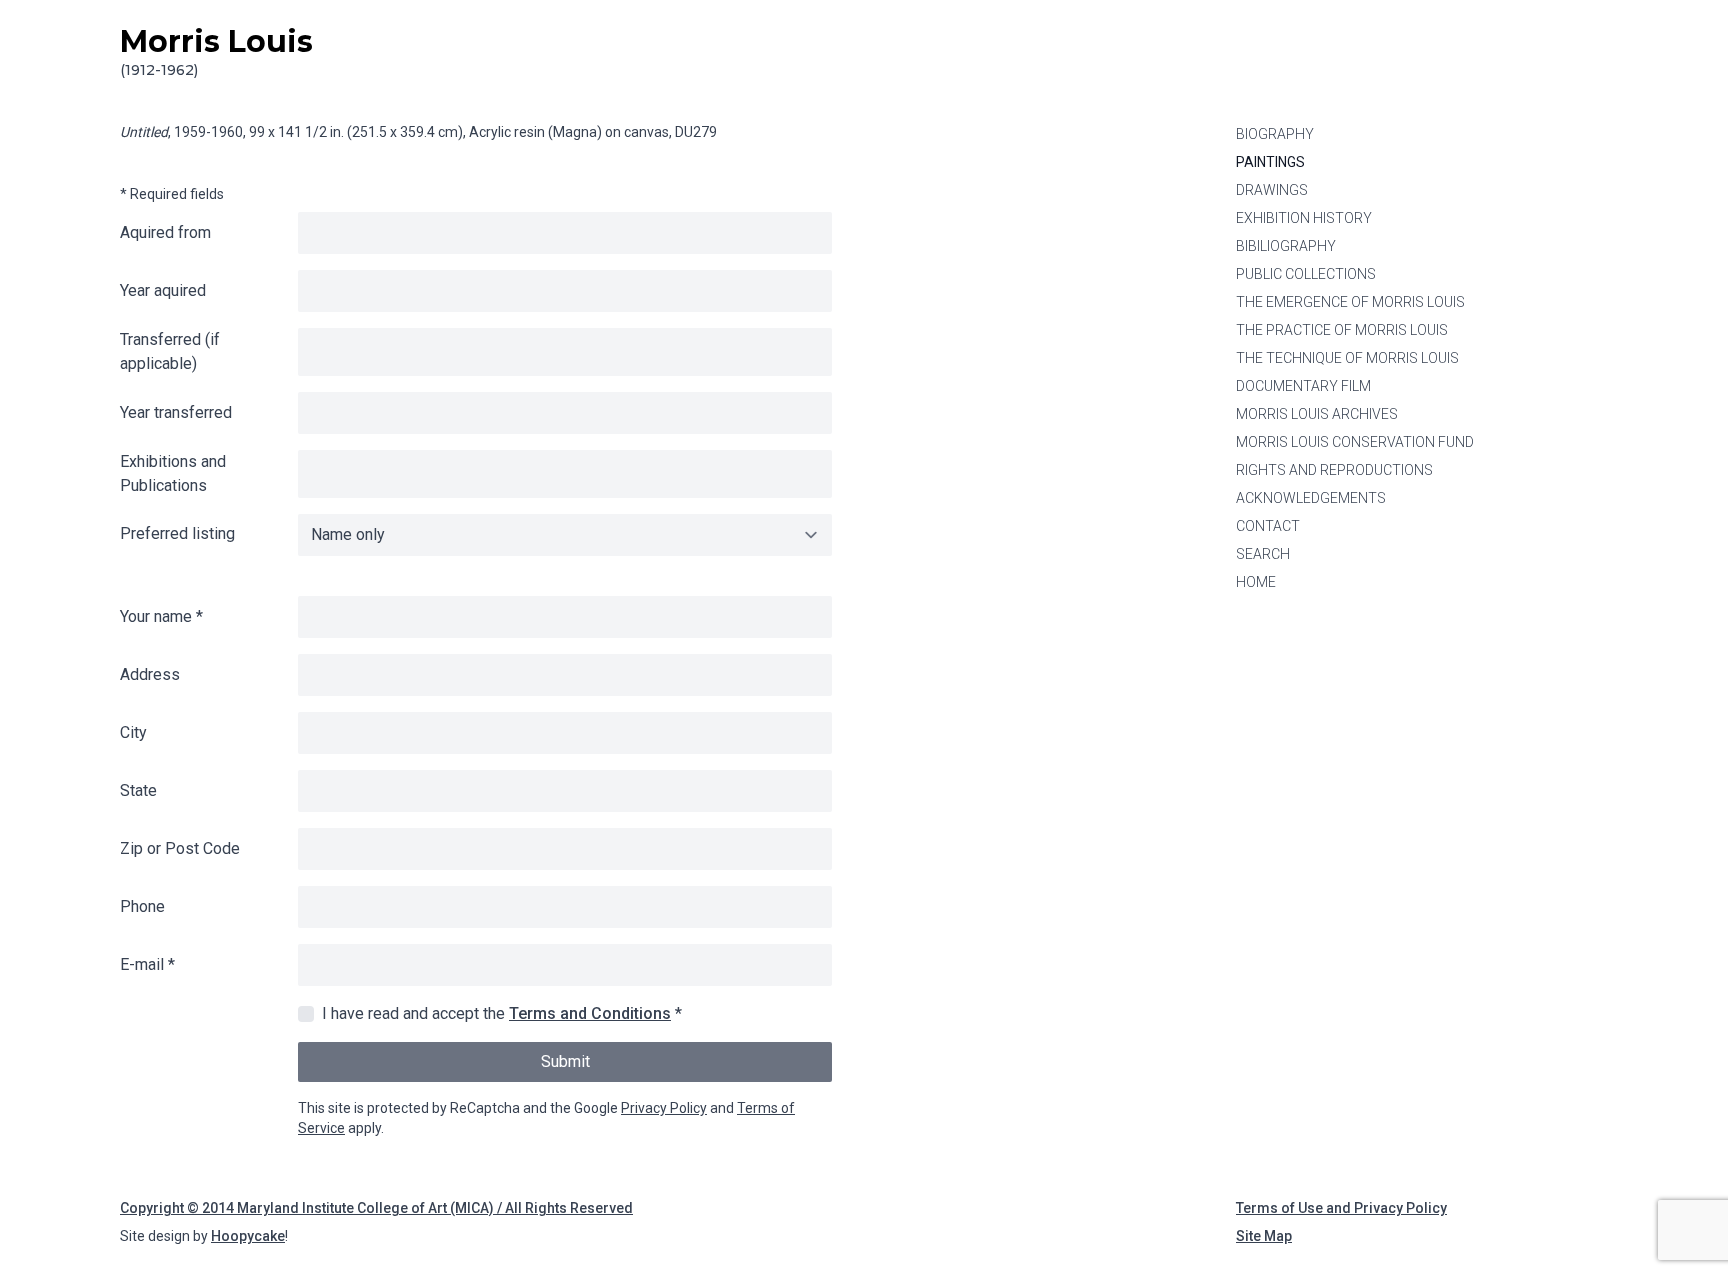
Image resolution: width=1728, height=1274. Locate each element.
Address (150, 674)
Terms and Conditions (590, 1013)
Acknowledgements (1311, 498)
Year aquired (163, 290)
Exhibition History (1304, 218)
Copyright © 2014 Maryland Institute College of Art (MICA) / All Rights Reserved (376, 1208)
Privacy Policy (664, 1108)
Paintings (1270, 162)
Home (1256, 582)
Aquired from (165, 232)
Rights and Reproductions (1334, 470)
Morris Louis (216, 51)
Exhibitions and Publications (173, 473)
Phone (142, 906)
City (133, 732)
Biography (1275, 134)
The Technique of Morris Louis (1347, 358)
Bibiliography (1286, 246)
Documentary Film (1303, 386)
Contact (1268, 526)
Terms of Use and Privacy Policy (1341, 1208)
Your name (161, 616)
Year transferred (176, 412)
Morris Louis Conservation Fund (1355, 442)
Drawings (1272, 190)
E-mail (147, 964)
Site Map (1264, 1236)
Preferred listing (177, 533)
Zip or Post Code (180, 848)
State (138, 790)
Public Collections (1306, 274)
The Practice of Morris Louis (1342, 330)
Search (1263, 554)
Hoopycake (248, 1236)
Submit (565, 1061)
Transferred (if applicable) (170, 351)
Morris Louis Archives (1317, 414)
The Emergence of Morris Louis (1350, 302)
